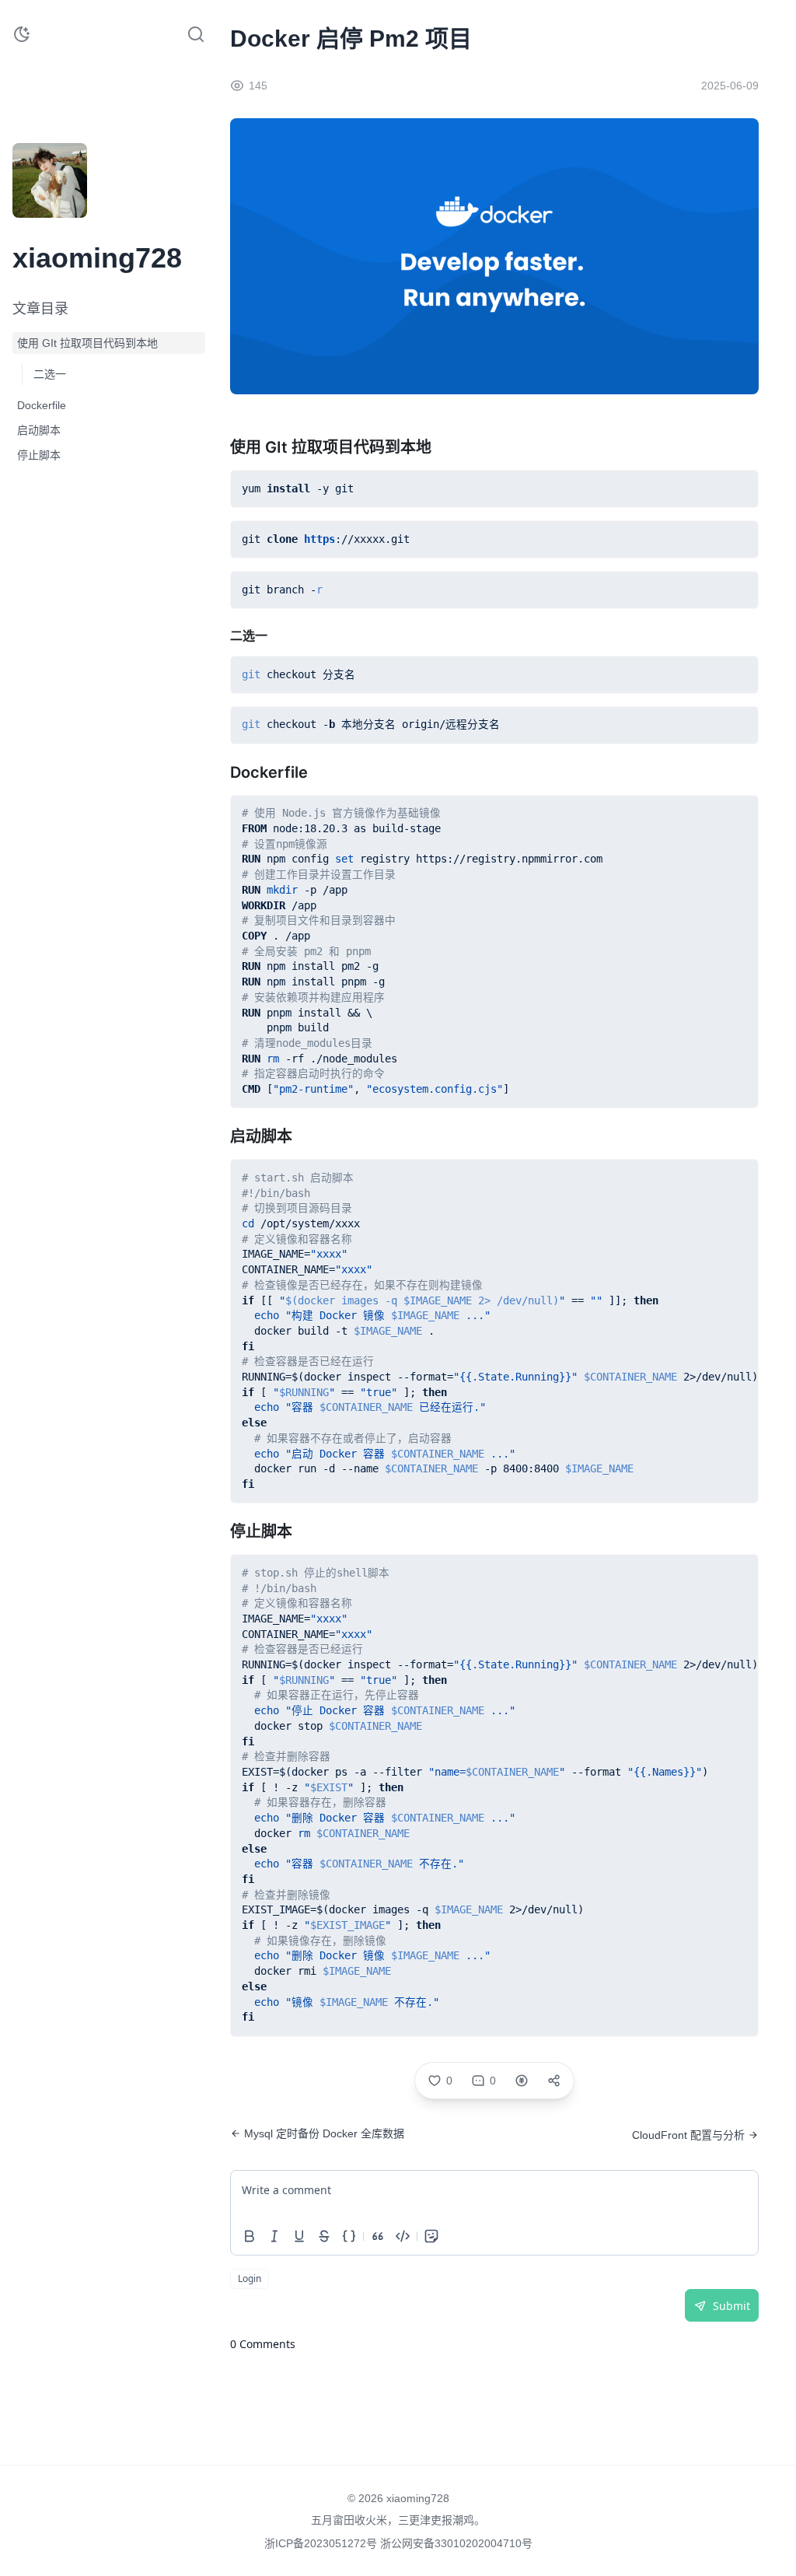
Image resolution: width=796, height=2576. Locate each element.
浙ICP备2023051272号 (322, 2543)
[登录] (87, 208)
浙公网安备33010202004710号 (456, 2543)
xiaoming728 (418, 2498)
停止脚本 (39, 455)
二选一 (50, 374)
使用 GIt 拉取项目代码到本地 (87, 343)
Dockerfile (42, 405)
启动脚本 (39, 430)
